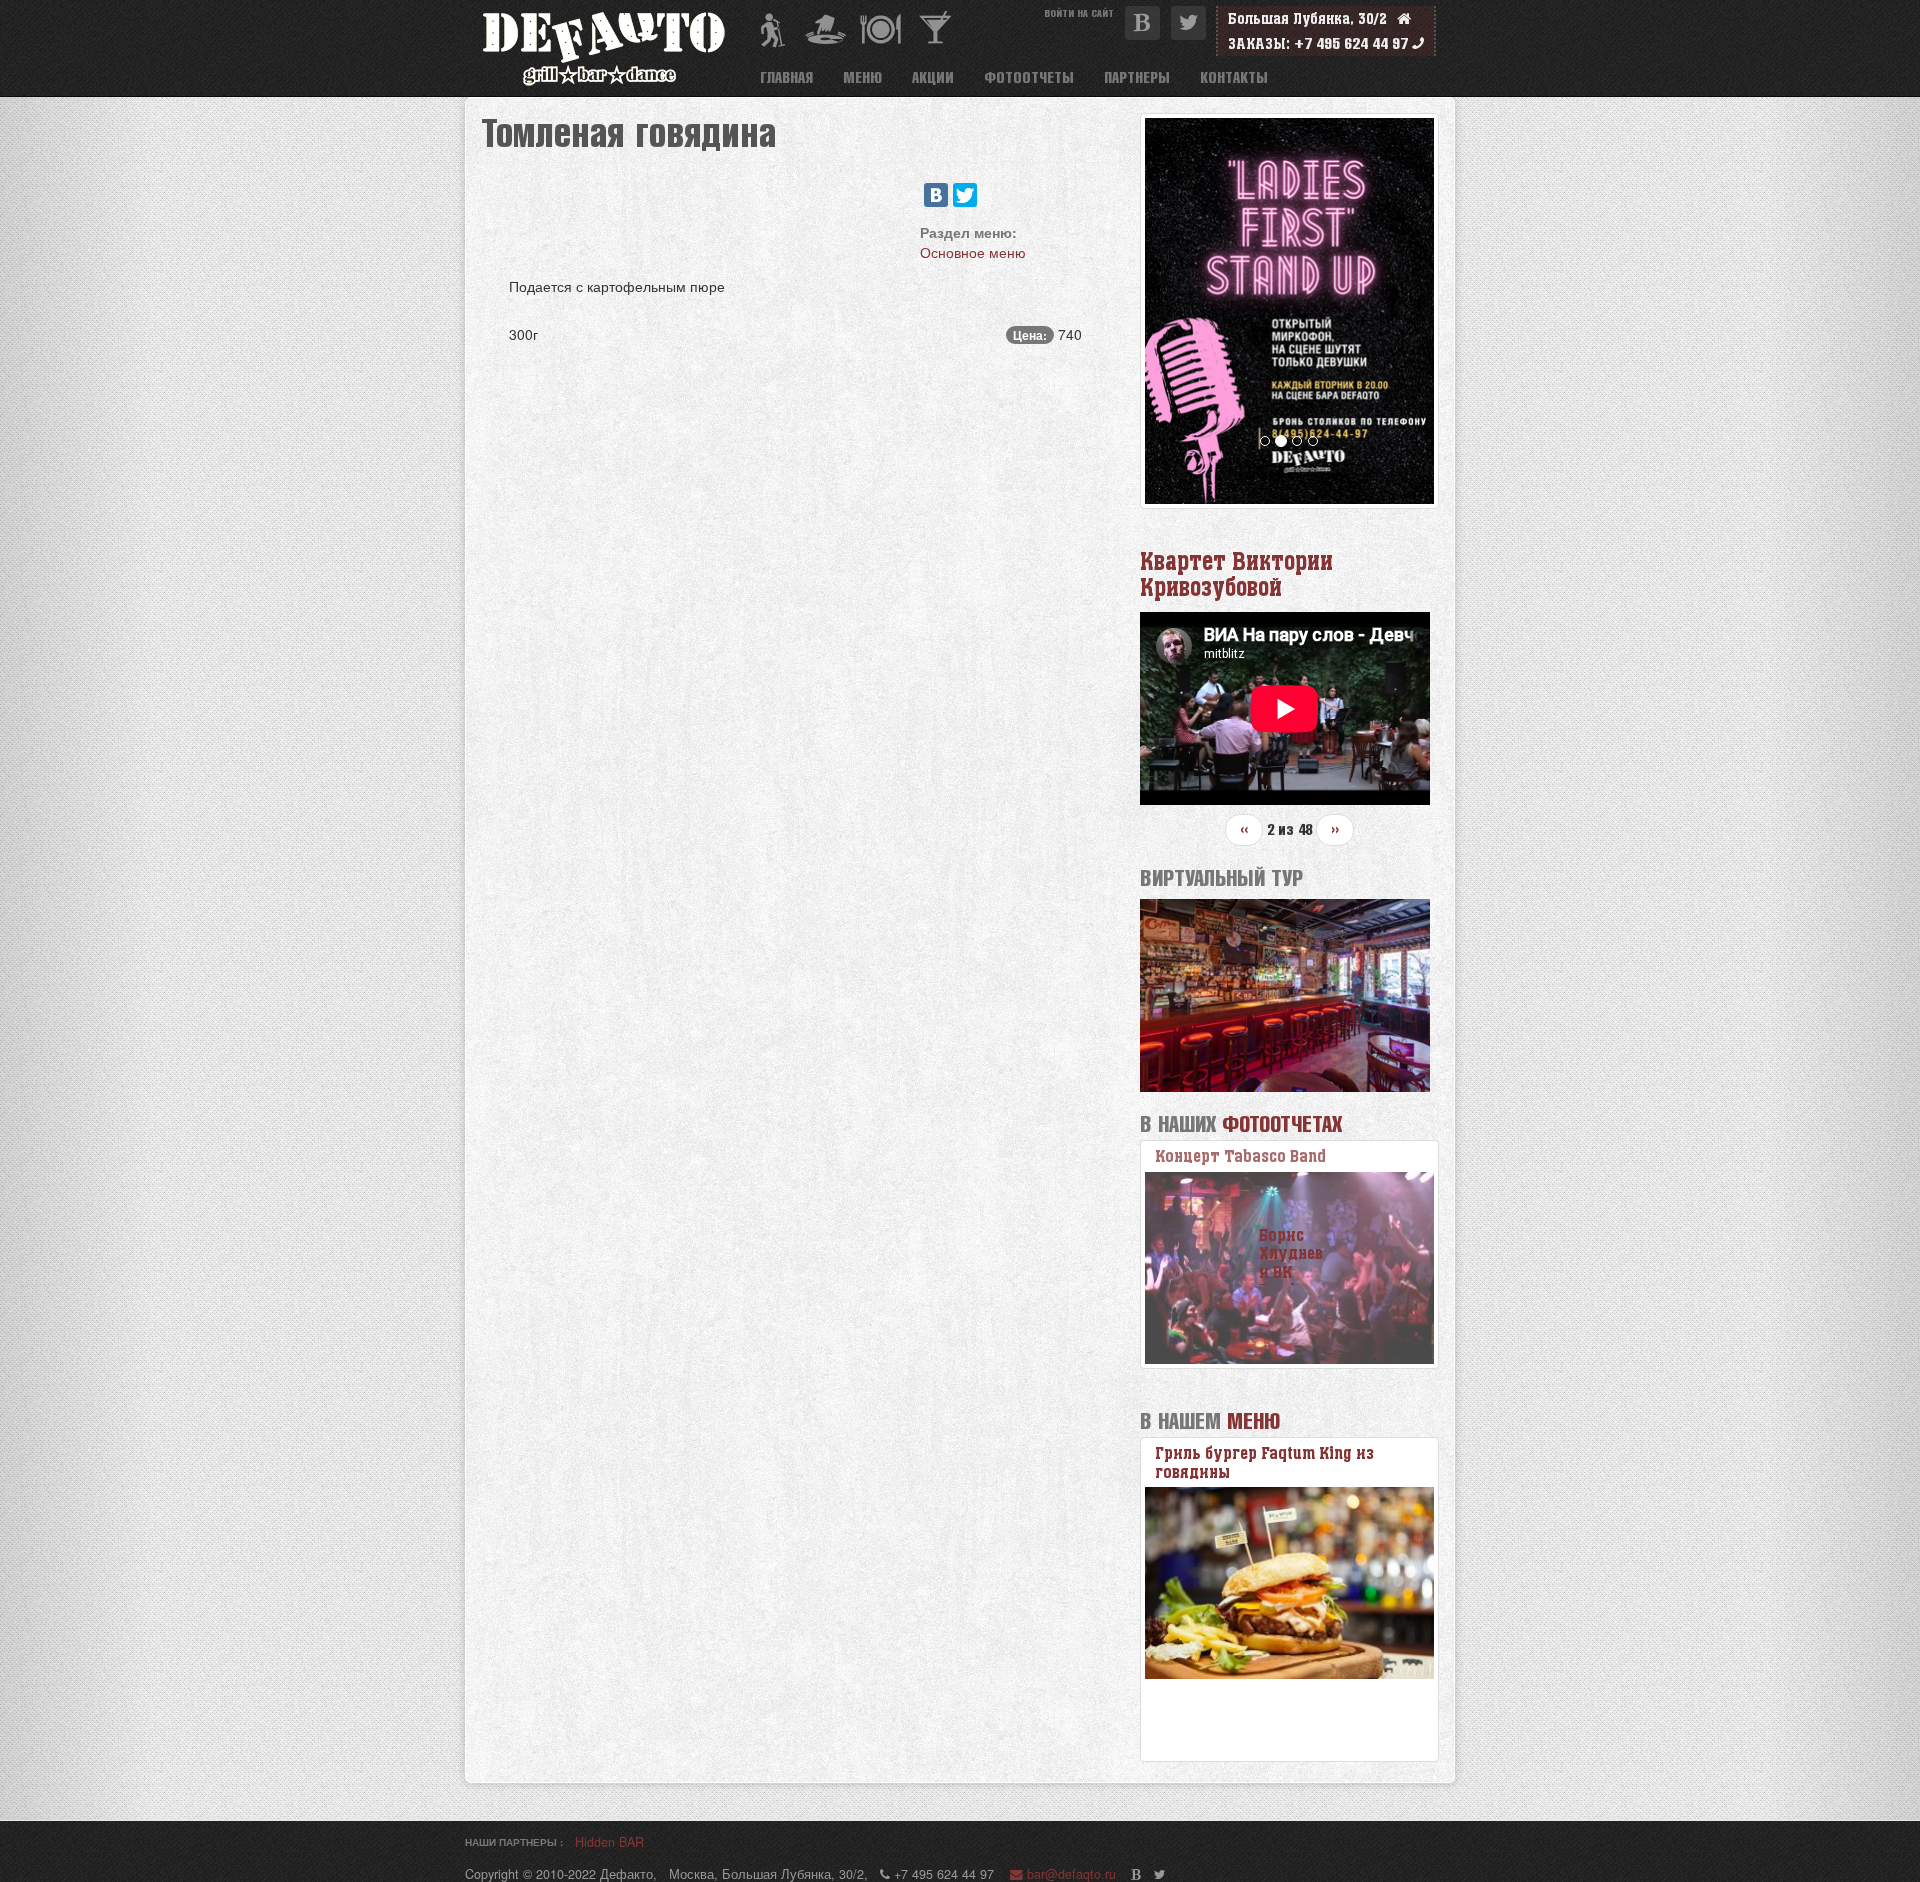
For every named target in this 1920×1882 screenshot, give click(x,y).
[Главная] (612, 48)
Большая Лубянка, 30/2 (1312, 18)
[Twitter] (965, 195)
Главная (786, 77)
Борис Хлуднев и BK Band (1250, 1156)
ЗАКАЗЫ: (1259, 43)
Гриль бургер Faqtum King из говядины (1264, 1462)
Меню (862, 77)
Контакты (1234, 77)
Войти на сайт (1079, 12)
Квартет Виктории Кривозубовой (1236, 574)
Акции (933, 77)
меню (1253, 1420)
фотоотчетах (1282, 1123)
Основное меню (973, 252)
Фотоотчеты (1029, 77)
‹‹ (1244, 829)
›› (1335, 829)
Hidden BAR (609, 1842)
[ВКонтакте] (936, 195)
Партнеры (1137, 77)
